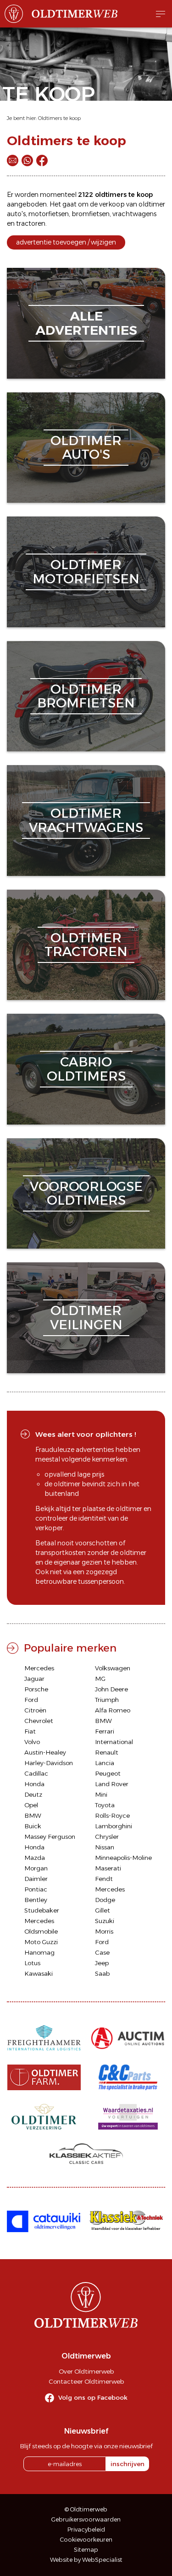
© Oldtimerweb (86, 2509)
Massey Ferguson (50, 1837)
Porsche (36, 1689)
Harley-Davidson (49, 1763)
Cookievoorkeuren (86, 2540)
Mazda (35, 1858)
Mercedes (39, 1668)
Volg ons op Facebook (93, 2397)
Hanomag (39, 1952)
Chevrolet (39, 1721)
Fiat (30, 1731)
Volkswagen (113, 1668)
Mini (101, 1794)
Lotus (32, 1963)
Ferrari (105, 1731)
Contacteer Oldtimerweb (86, 2381)
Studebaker (42, 1910)
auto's (16, 214)
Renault (107, 1752)
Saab (102, 1973)
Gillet (103, 1910)
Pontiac (36, 1889)
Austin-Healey (45, 1752)
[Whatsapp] (27, 160)
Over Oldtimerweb (86, 2371)
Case (102, 1952)
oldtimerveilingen (86, 1318)
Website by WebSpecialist (86, 2560)
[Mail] (13, 160)
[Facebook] (42, 160)
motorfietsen (49, 214)
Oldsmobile (41, 1931)
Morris (104, 1931)
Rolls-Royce (112, 1815)
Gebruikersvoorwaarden (86, 2519)
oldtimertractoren (86, 945)
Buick (33, 1826)
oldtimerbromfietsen (86, 696)
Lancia (105, 1763)
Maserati (108, 1868)
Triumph (107, 1700)
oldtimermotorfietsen (86, 572)
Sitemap (86, 2550)
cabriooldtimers (86, 1069)
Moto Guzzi (41, 1942)
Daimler (36, 1879)
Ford (31, 1700)
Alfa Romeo (113, 1710)
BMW (103, 1721)
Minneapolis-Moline (123, 1858)
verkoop (112, 204)
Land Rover (112, 1784)
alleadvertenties (86, 323)
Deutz (33, 1794)
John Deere (111, 1689)
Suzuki (105, 1921)
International (114, 1742)
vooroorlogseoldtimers (86, 1193)
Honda (34, 1784)
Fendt (104, 1879)
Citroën (35, 1710)
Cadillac (36, 1773)
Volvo (32, 1742)
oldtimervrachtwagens (86, 820)
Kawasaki (39, 1973)
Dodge (105, 1900)
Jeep (102, 1963)
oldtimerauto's (86, 448)
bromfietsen (91, 214)
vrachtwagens (134, 214)
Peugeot (108, 1773)
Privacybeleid (86, 2530)
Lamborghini (114, 1826)
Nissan (105, 1847)
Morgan (36, 1868)
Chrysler (107, 1837)
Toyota (105, 1805)
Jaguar (34, 1679)
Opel (31, 1805)
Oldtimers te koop (59, 118)
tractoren (31, 223)
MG (100, 1679)
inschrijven (128, 2464)
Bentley (36, 1900)
